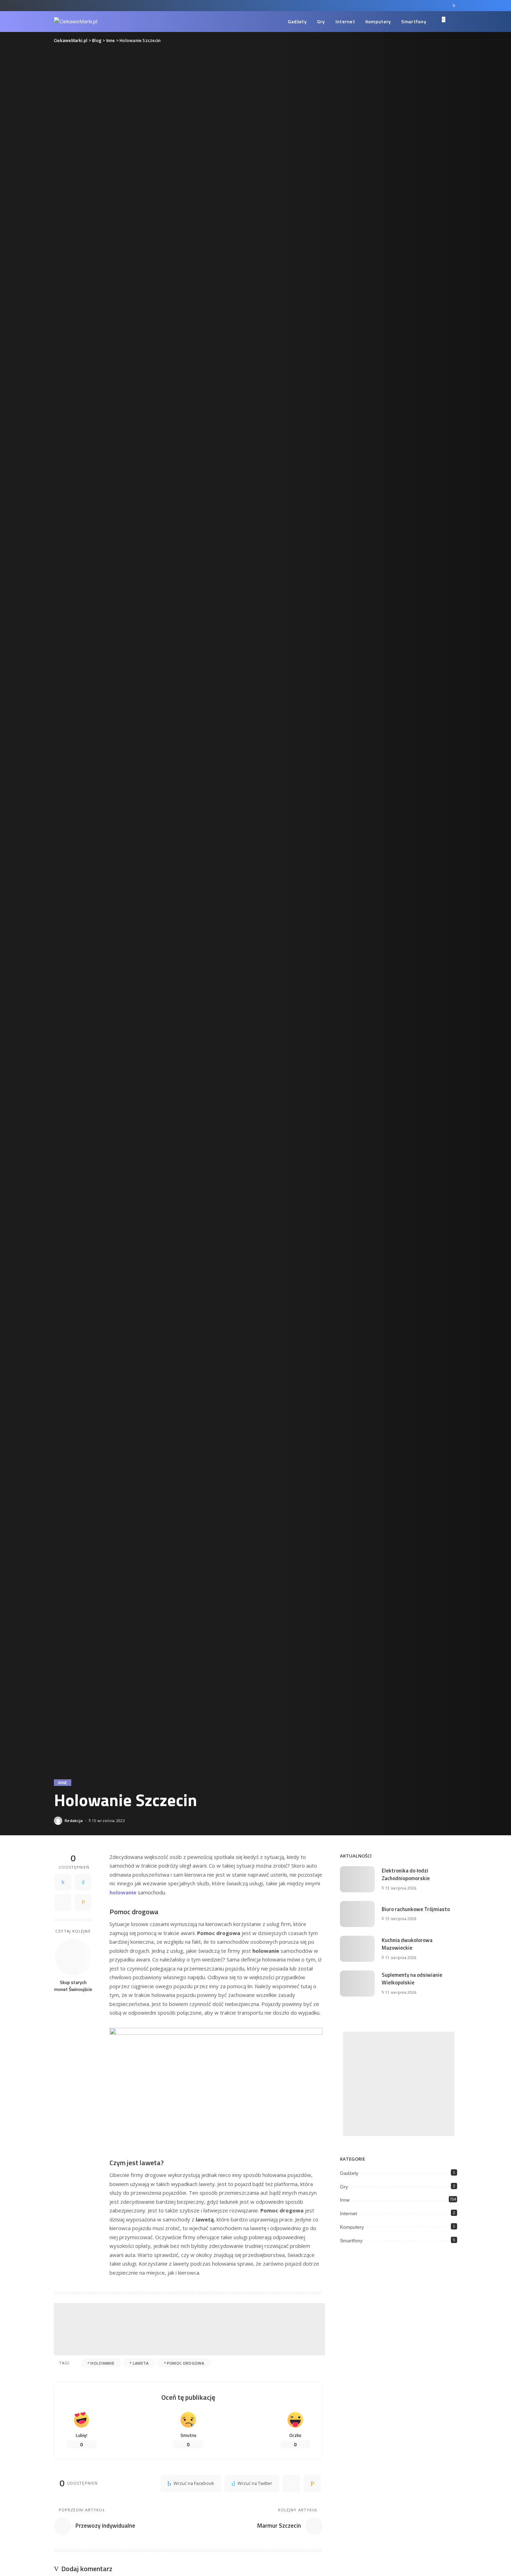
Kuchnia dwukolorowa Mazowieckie (407, 1944)
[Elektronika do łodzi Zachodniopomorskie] (357, 1879)
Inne (63, 1783)
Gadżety (349, 2173)
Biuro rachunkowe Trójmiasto (416, 1909)
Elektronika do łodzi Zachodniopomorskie (406, 1875)
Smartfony (351, 2241)
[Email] (83, 1902)
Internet (348, 2213)
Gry (344, 2187)
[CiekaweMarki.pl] (76, 22)
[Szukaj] (453, 22)
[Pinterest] (63, 1902)
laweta (141, 2363)
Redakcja (74, 1821)
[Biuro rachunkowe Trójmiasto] (357, 1914)
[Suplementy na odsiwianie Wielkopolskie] (357, 1984)
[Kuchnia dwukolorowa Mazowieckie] (357, 1949)
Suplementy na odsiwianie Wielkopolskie (412, 1979)
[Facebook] (454, 6)
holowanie (102, 2363)
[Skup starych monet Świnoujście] (73, 1957)
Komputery (352, 2227)
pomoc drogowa (185, 2363)
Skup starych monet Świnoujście (73, 1986)
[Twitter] (83, 1882)
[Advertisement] (189, 2329)
